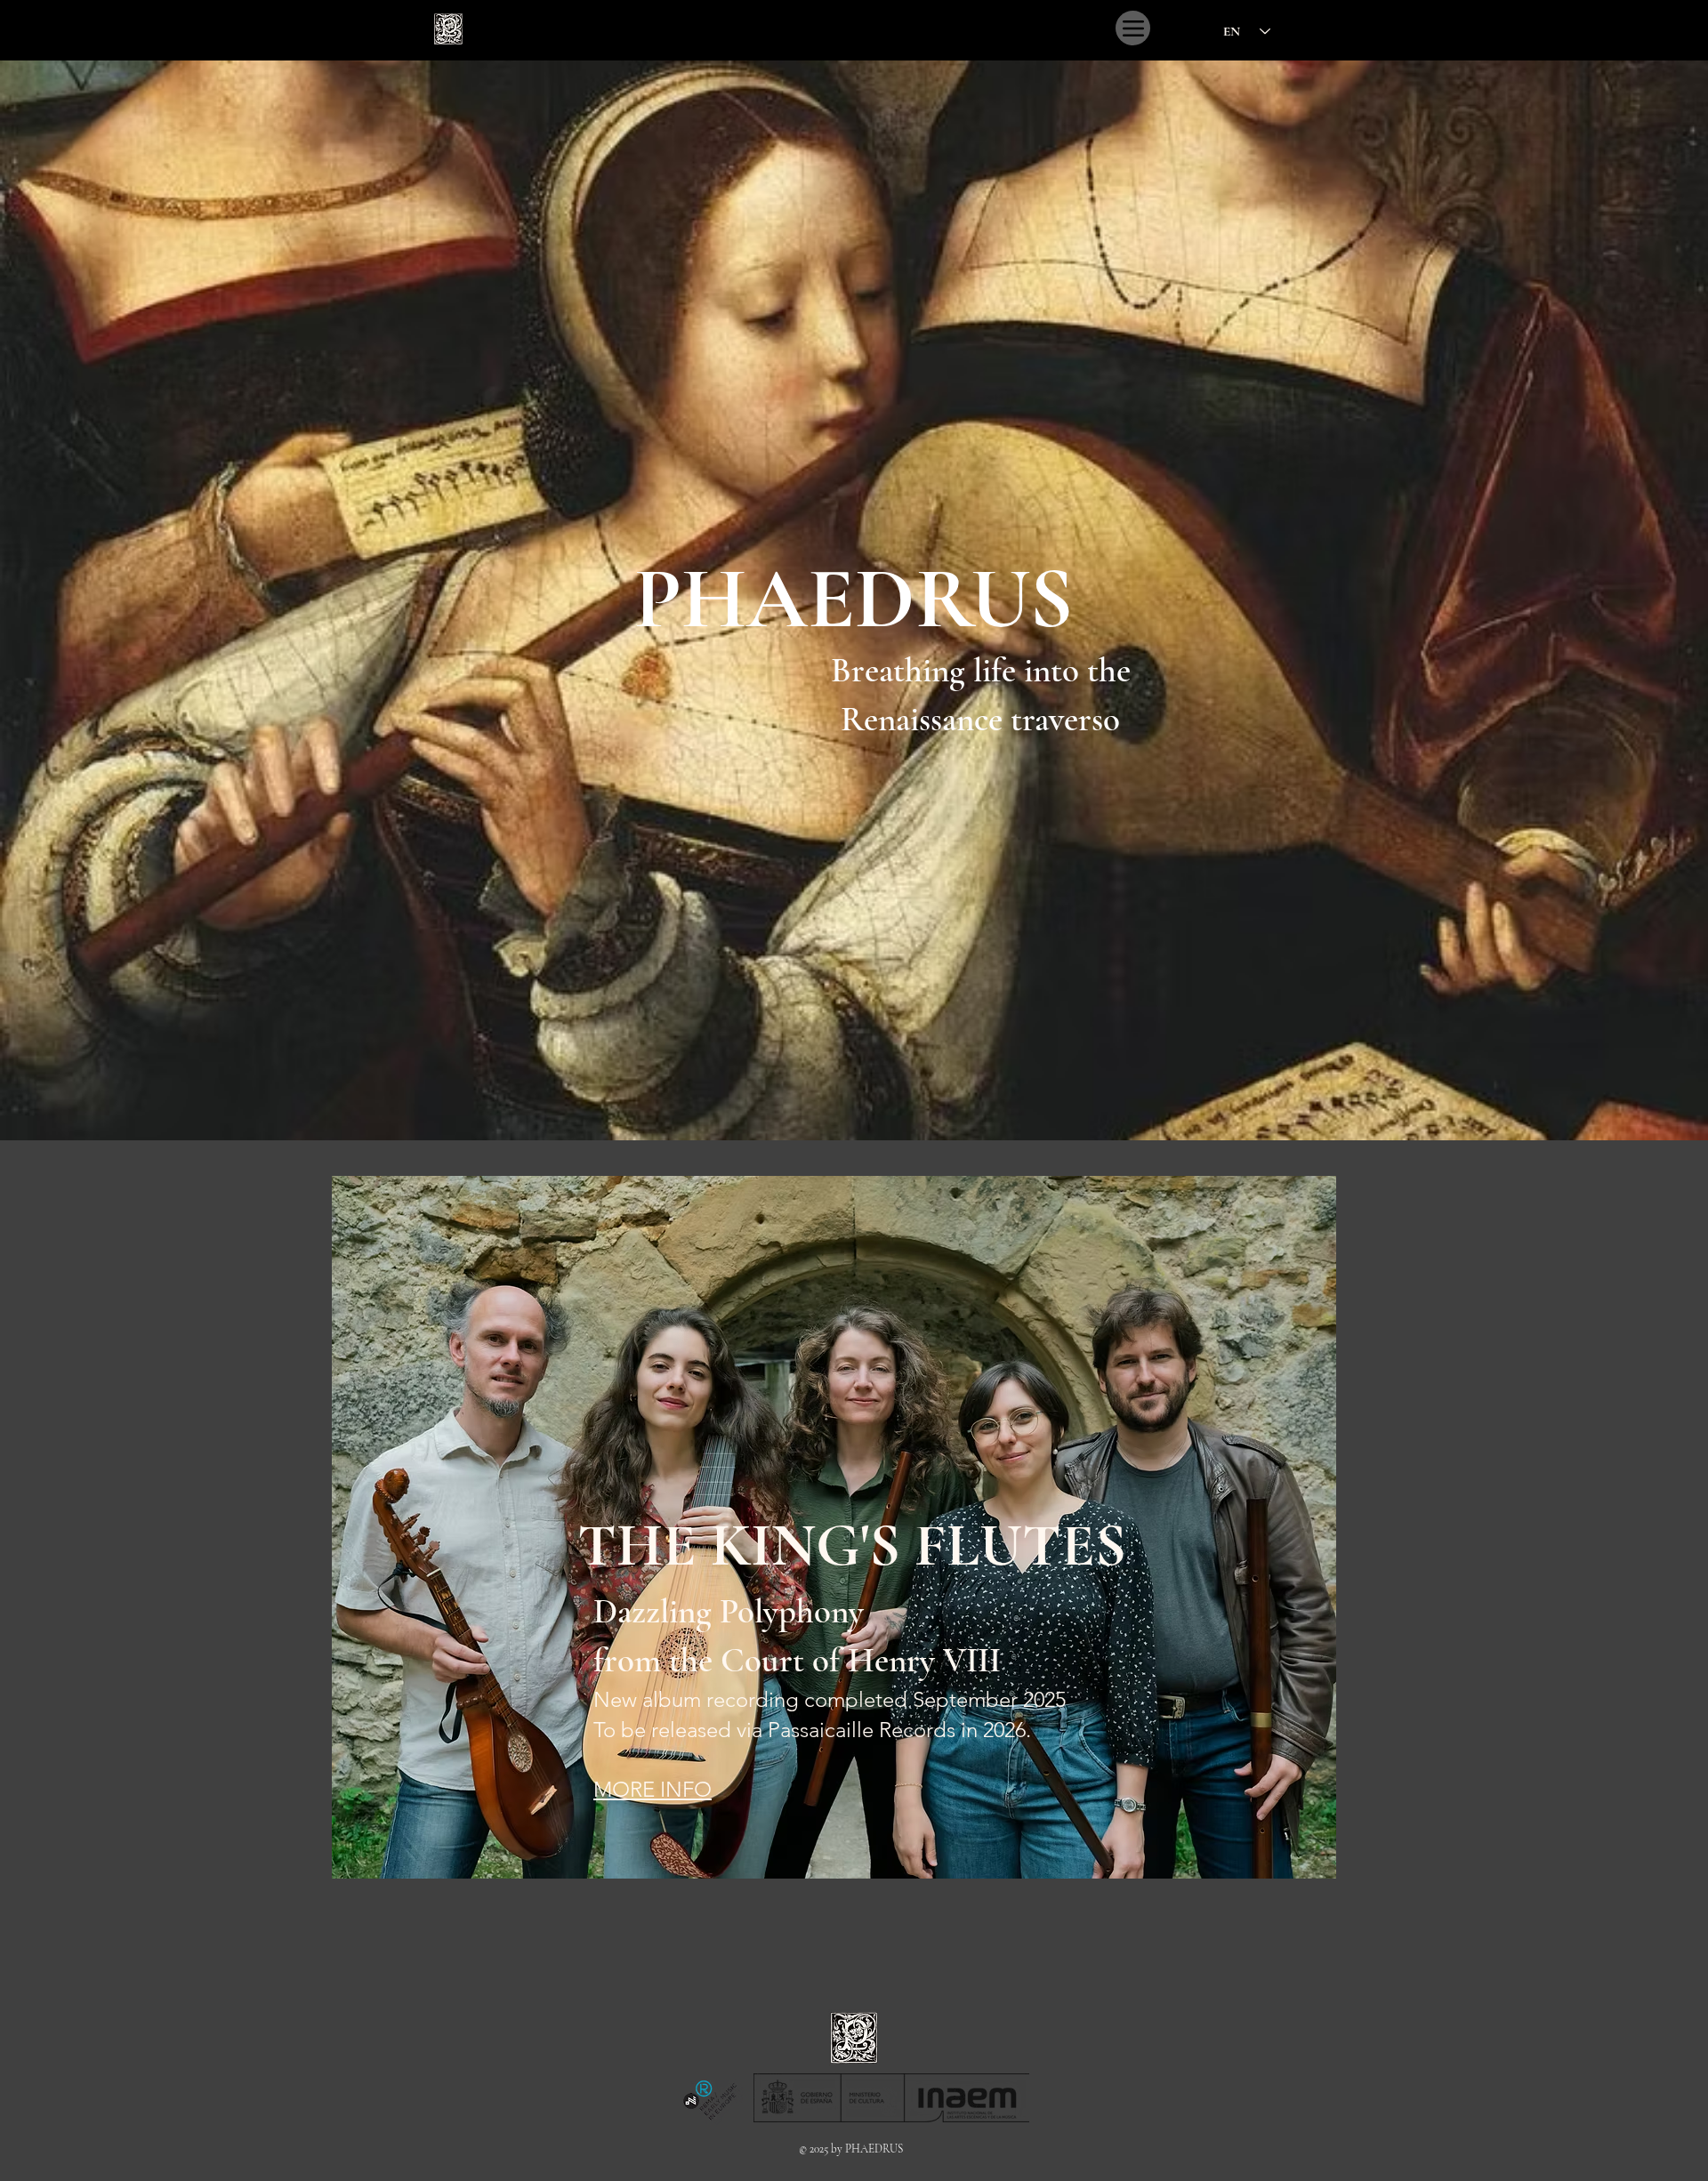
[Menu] (1133, 28)
